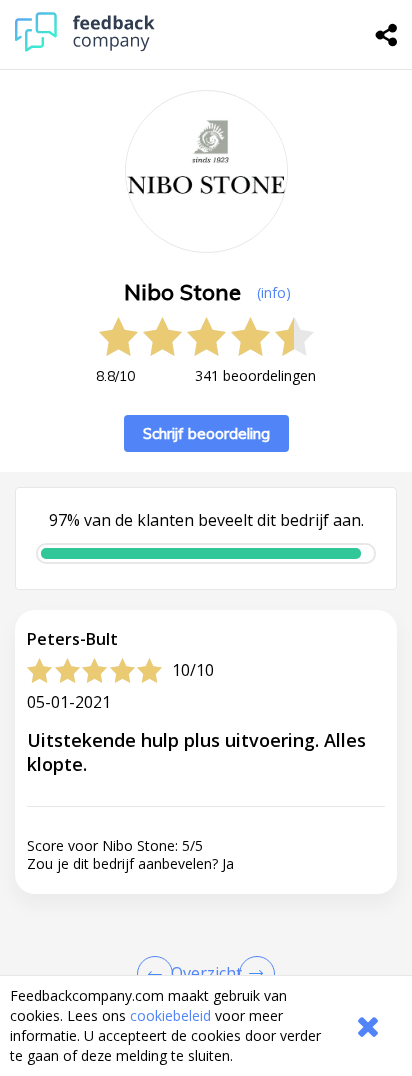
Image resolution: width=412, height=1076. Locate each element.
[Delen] (387, 35)
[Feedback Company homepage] (85, 46)
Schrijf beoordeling (206, 433)
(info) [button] (274, 292)
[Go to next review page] (253, 974)
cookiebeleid (170, 1015)
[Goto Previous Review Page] (159, 974)
